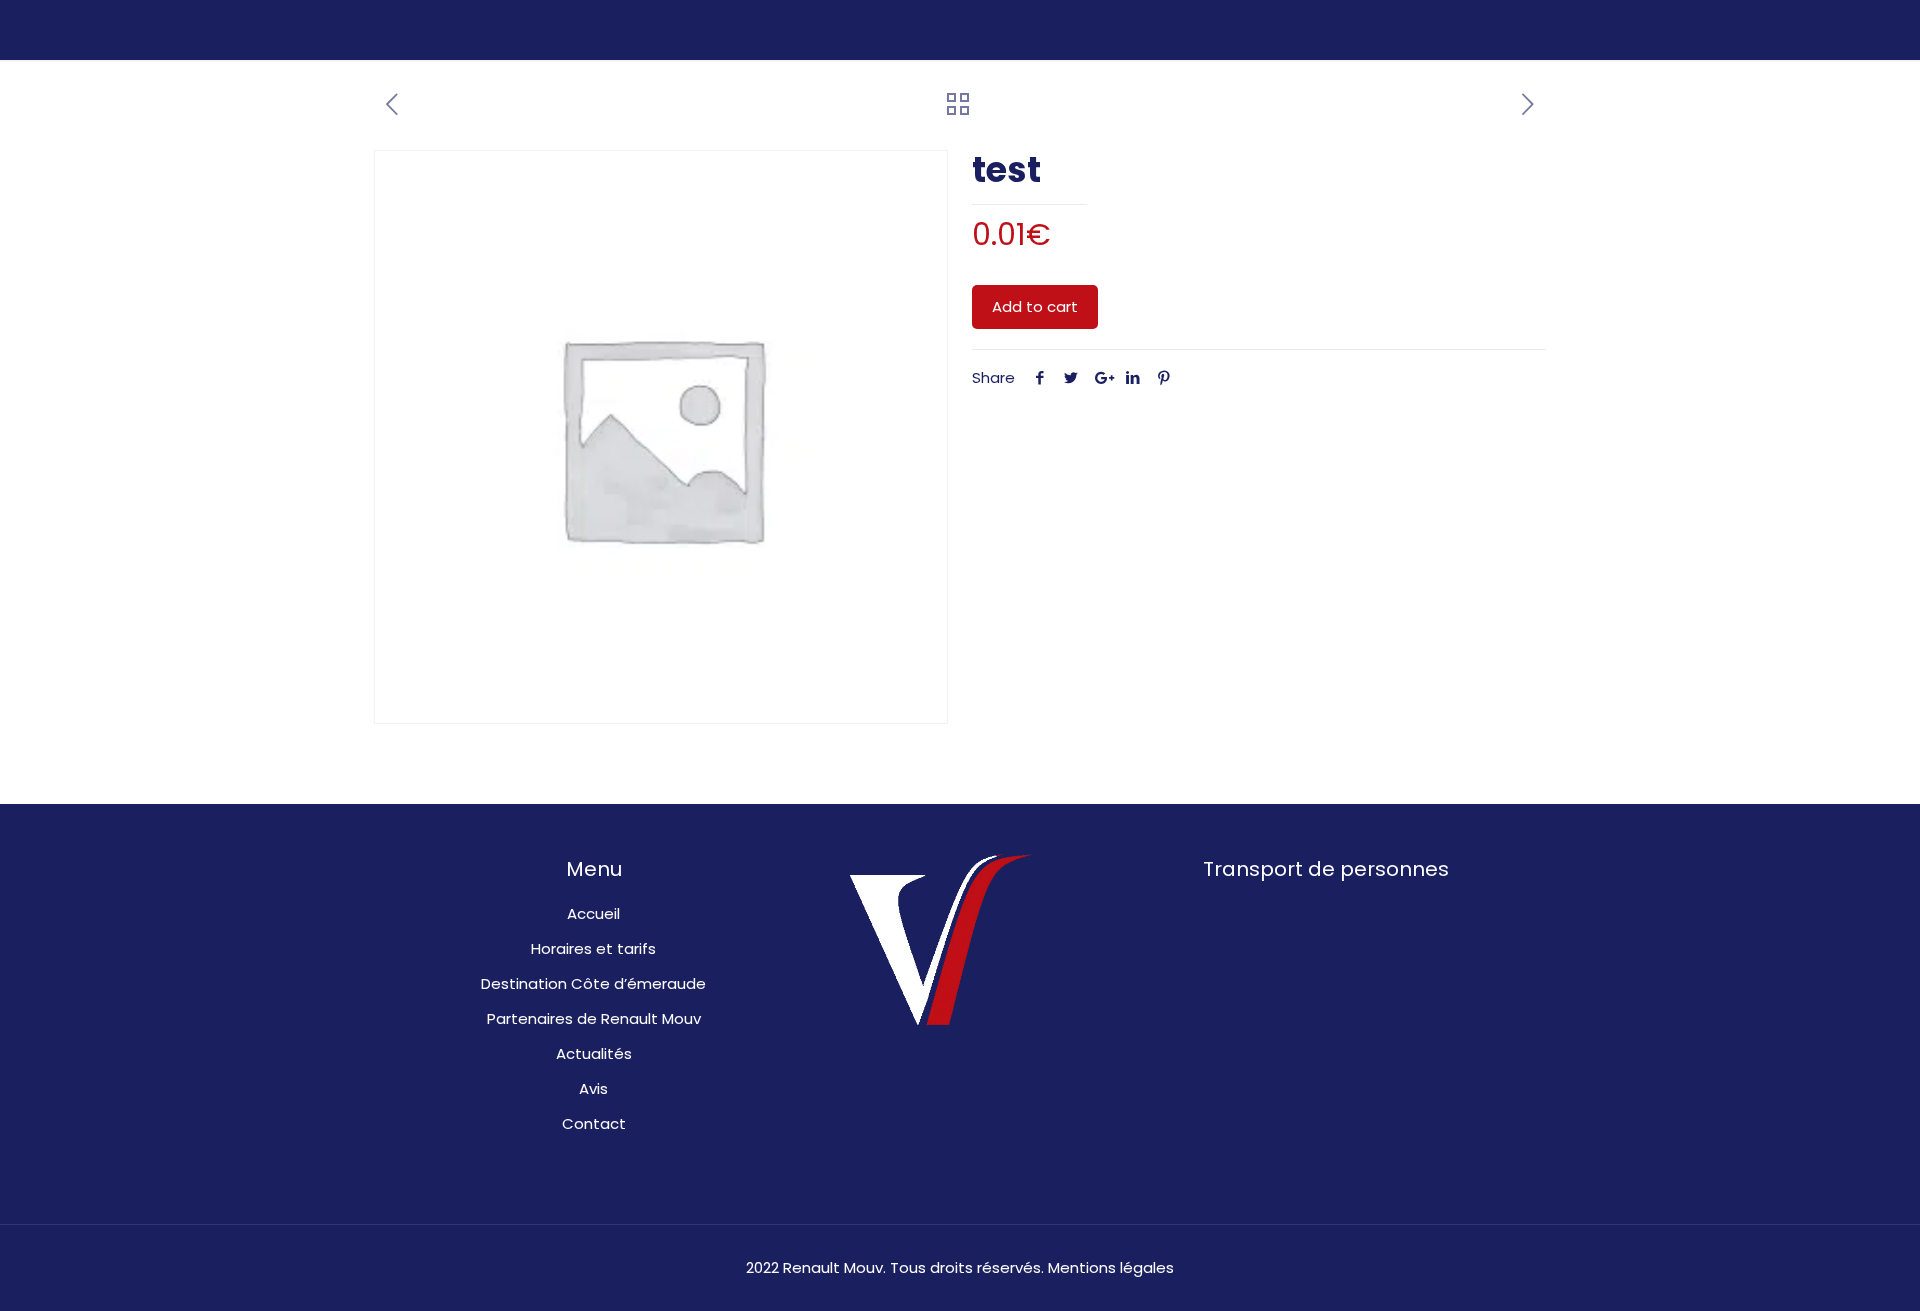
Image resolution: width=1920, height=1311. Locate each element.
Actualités (594, 1053)
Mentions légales (1111, 1267)
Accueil (593, 913)
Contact (594, 1123)
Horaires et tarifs (593, 948)
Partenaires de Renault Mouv (594, 1018)
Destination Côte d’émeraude (593, 983)
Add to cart (1035, 306)
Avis (593, 1088)
